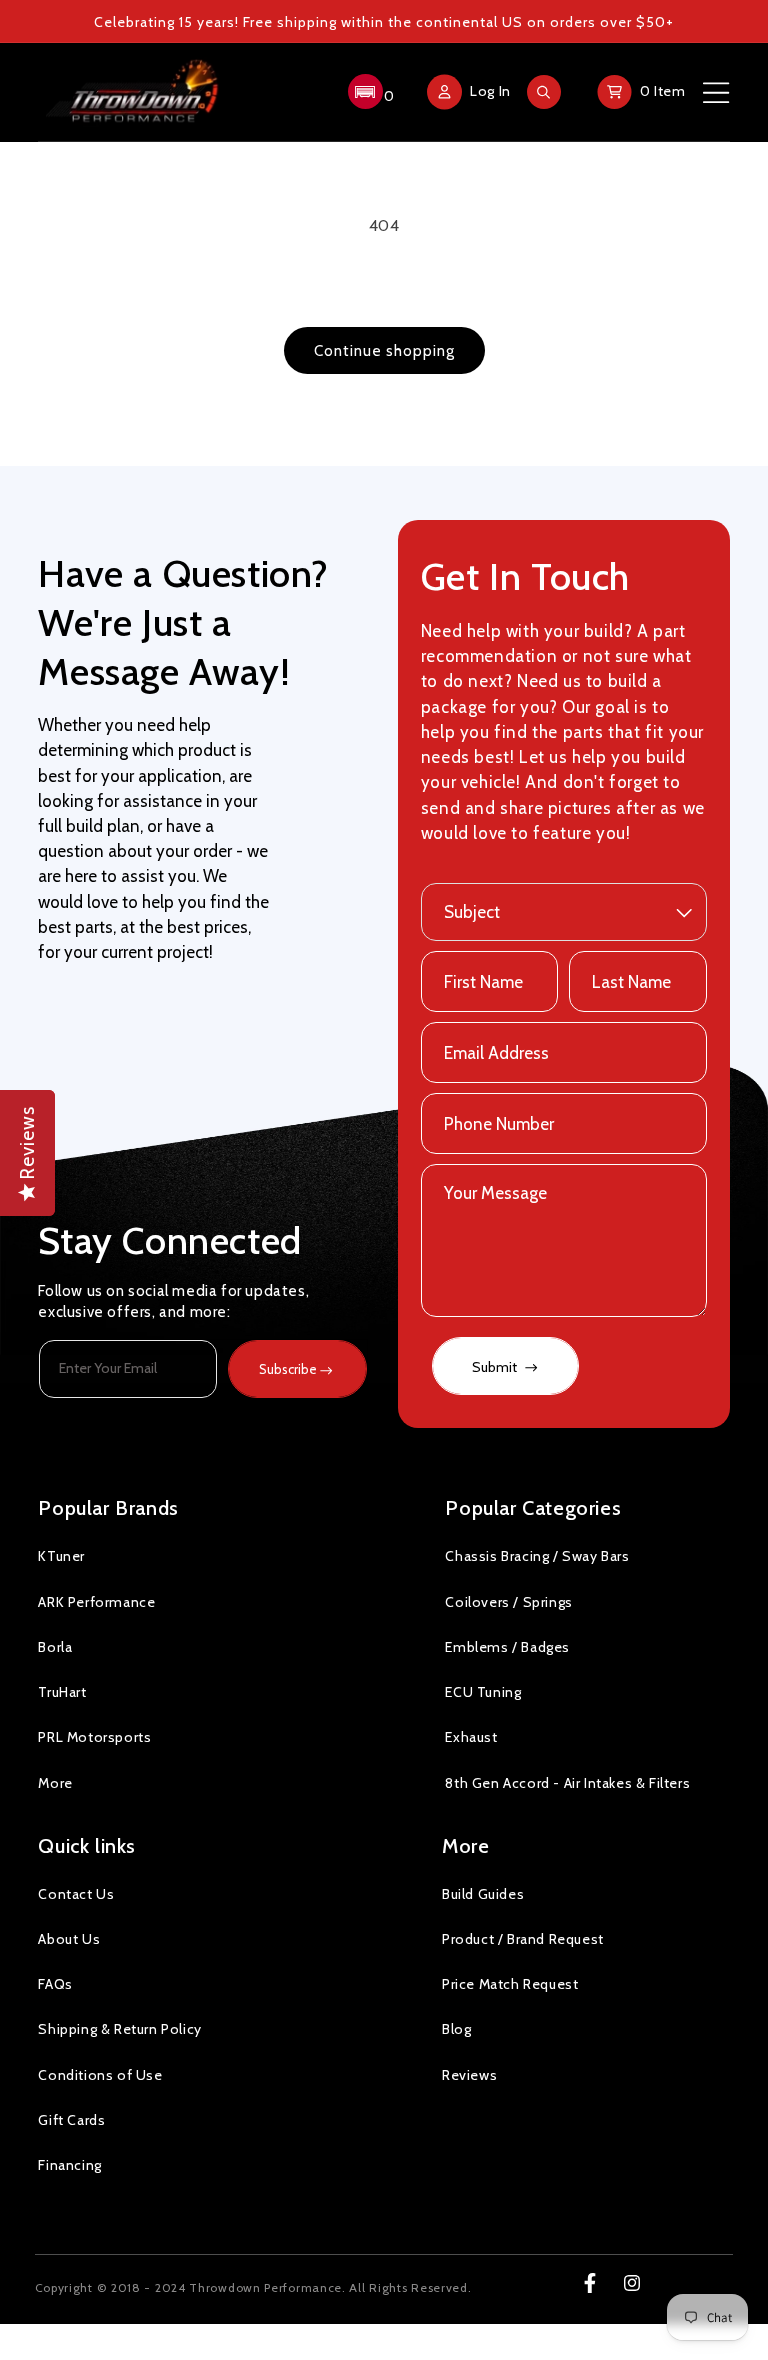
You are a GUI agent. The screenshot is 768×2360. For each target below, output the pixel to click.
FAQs (55, 1984)
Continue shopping (384, 351)
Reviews (469, 2075)
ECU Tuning (483, 1692)
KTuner (61, 1556)
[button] (368, 92)
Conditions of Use (100, 2075)
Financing (69, 2165)
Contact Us (76, 1894)
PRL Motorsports (94, 1737)
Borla (55, 1647)
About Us (69, 1939)
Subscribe (288, 1369)
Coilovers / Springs (508, 1602)
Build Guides (483, 1894)
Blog (456, 2029)
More (55, 1783)
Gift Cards (71, 2120)
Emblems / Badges (507, 1647)
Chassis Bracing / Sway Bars (537, 1556)
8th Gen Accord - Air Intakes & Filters (567, 1783)
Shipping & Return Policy (119, 2029)
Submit (496, 1367)
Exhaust (471, 1737)
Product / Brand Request (523, 1939)
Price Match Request (510, 1984)
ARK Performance (96, 1602)
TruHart (62, 1692)
